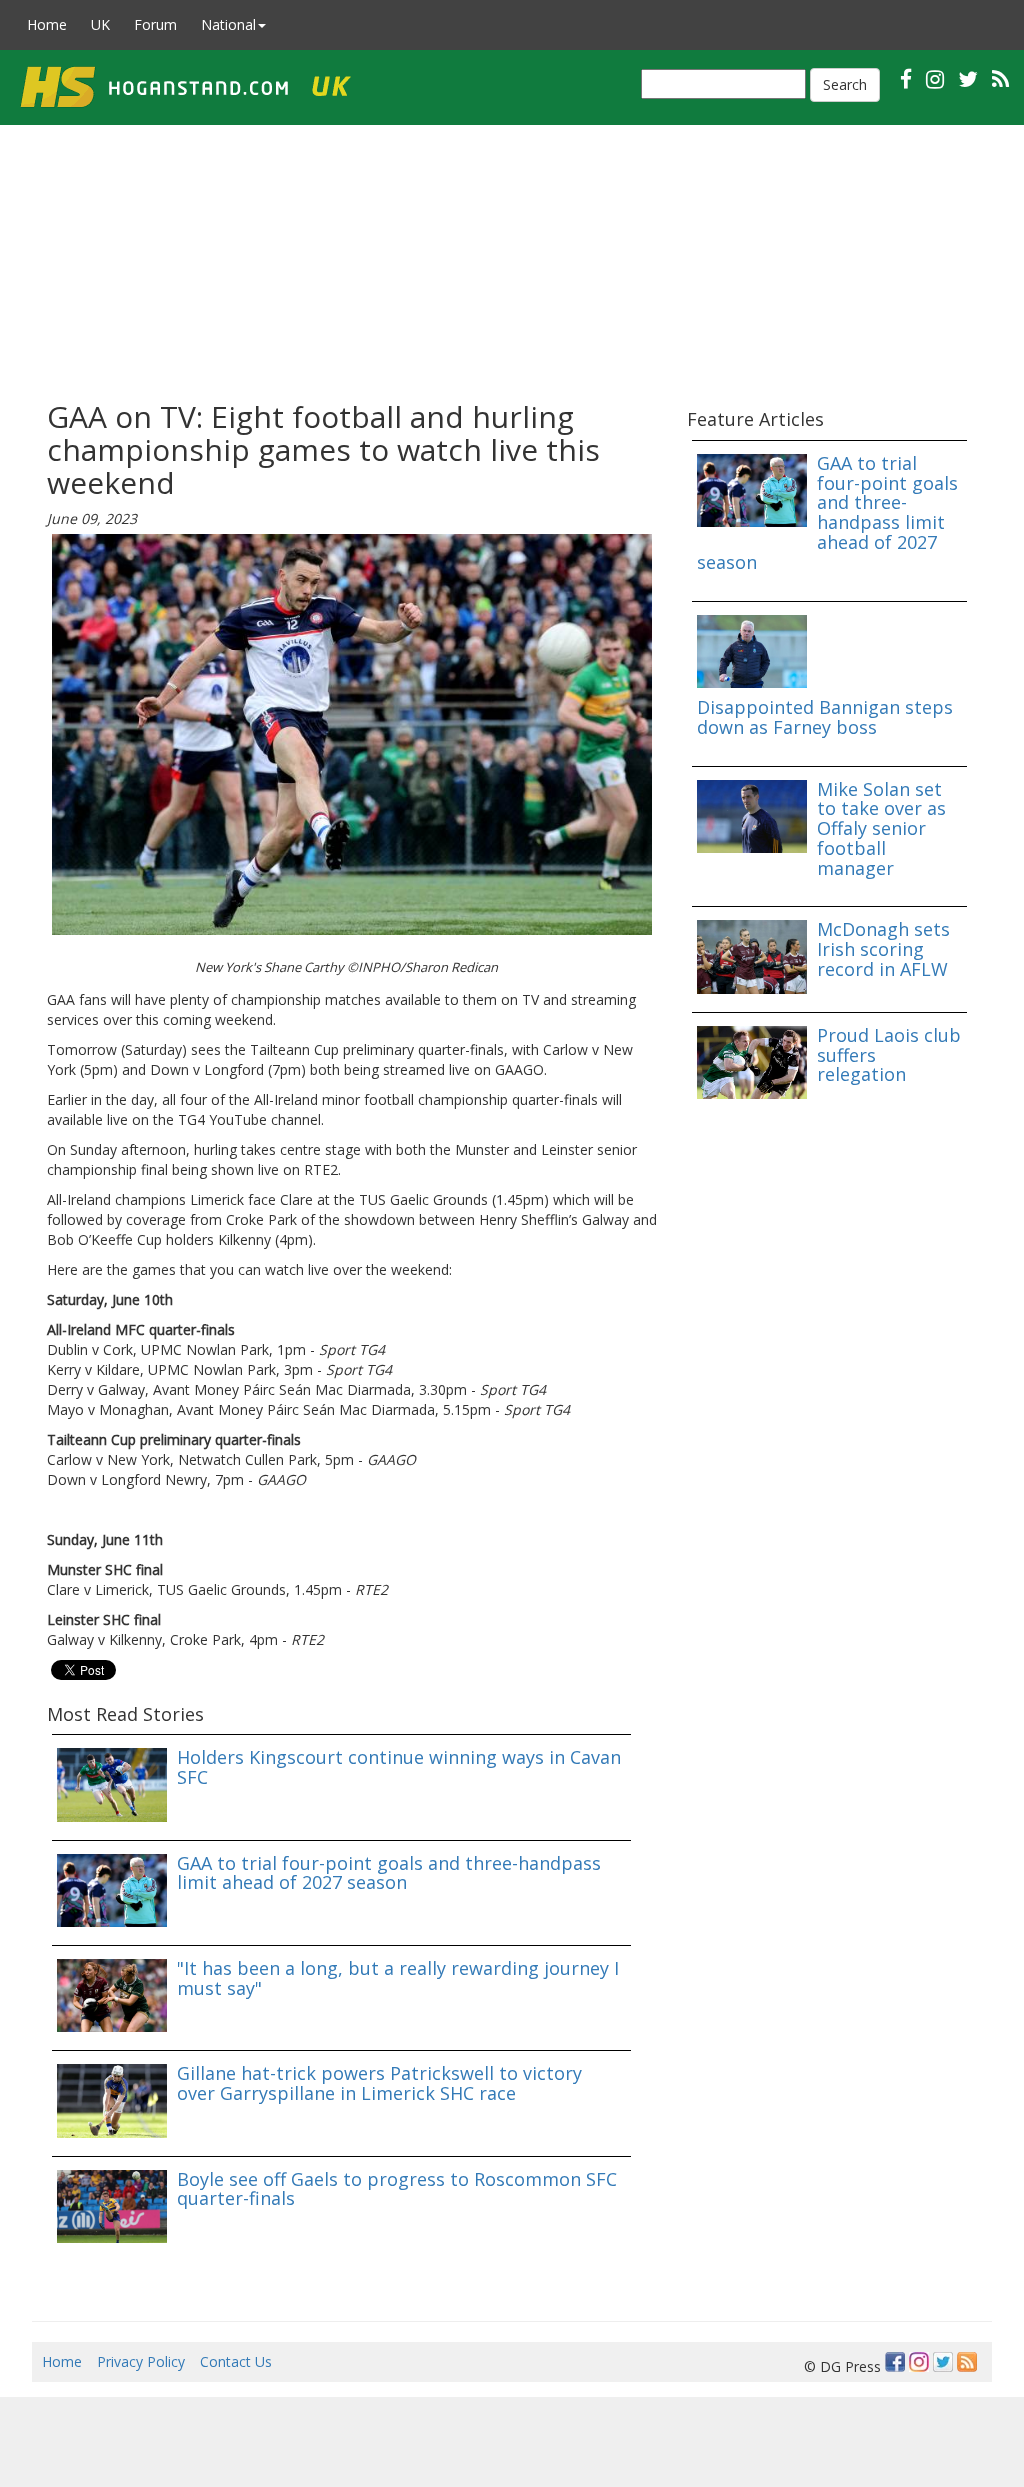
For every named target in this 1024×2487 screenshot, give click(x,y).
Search (845, 84)
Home (47, 24)
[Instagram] (919, 2362)
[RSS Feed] (967, 2362)
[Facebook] (895, 2362)
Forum (155, 24)
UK (100, 24)
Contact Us (236, 2361)
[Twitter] (943, 2362)
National (228, 24)
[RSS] (1000, 78)
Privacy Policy (141, 2361)
